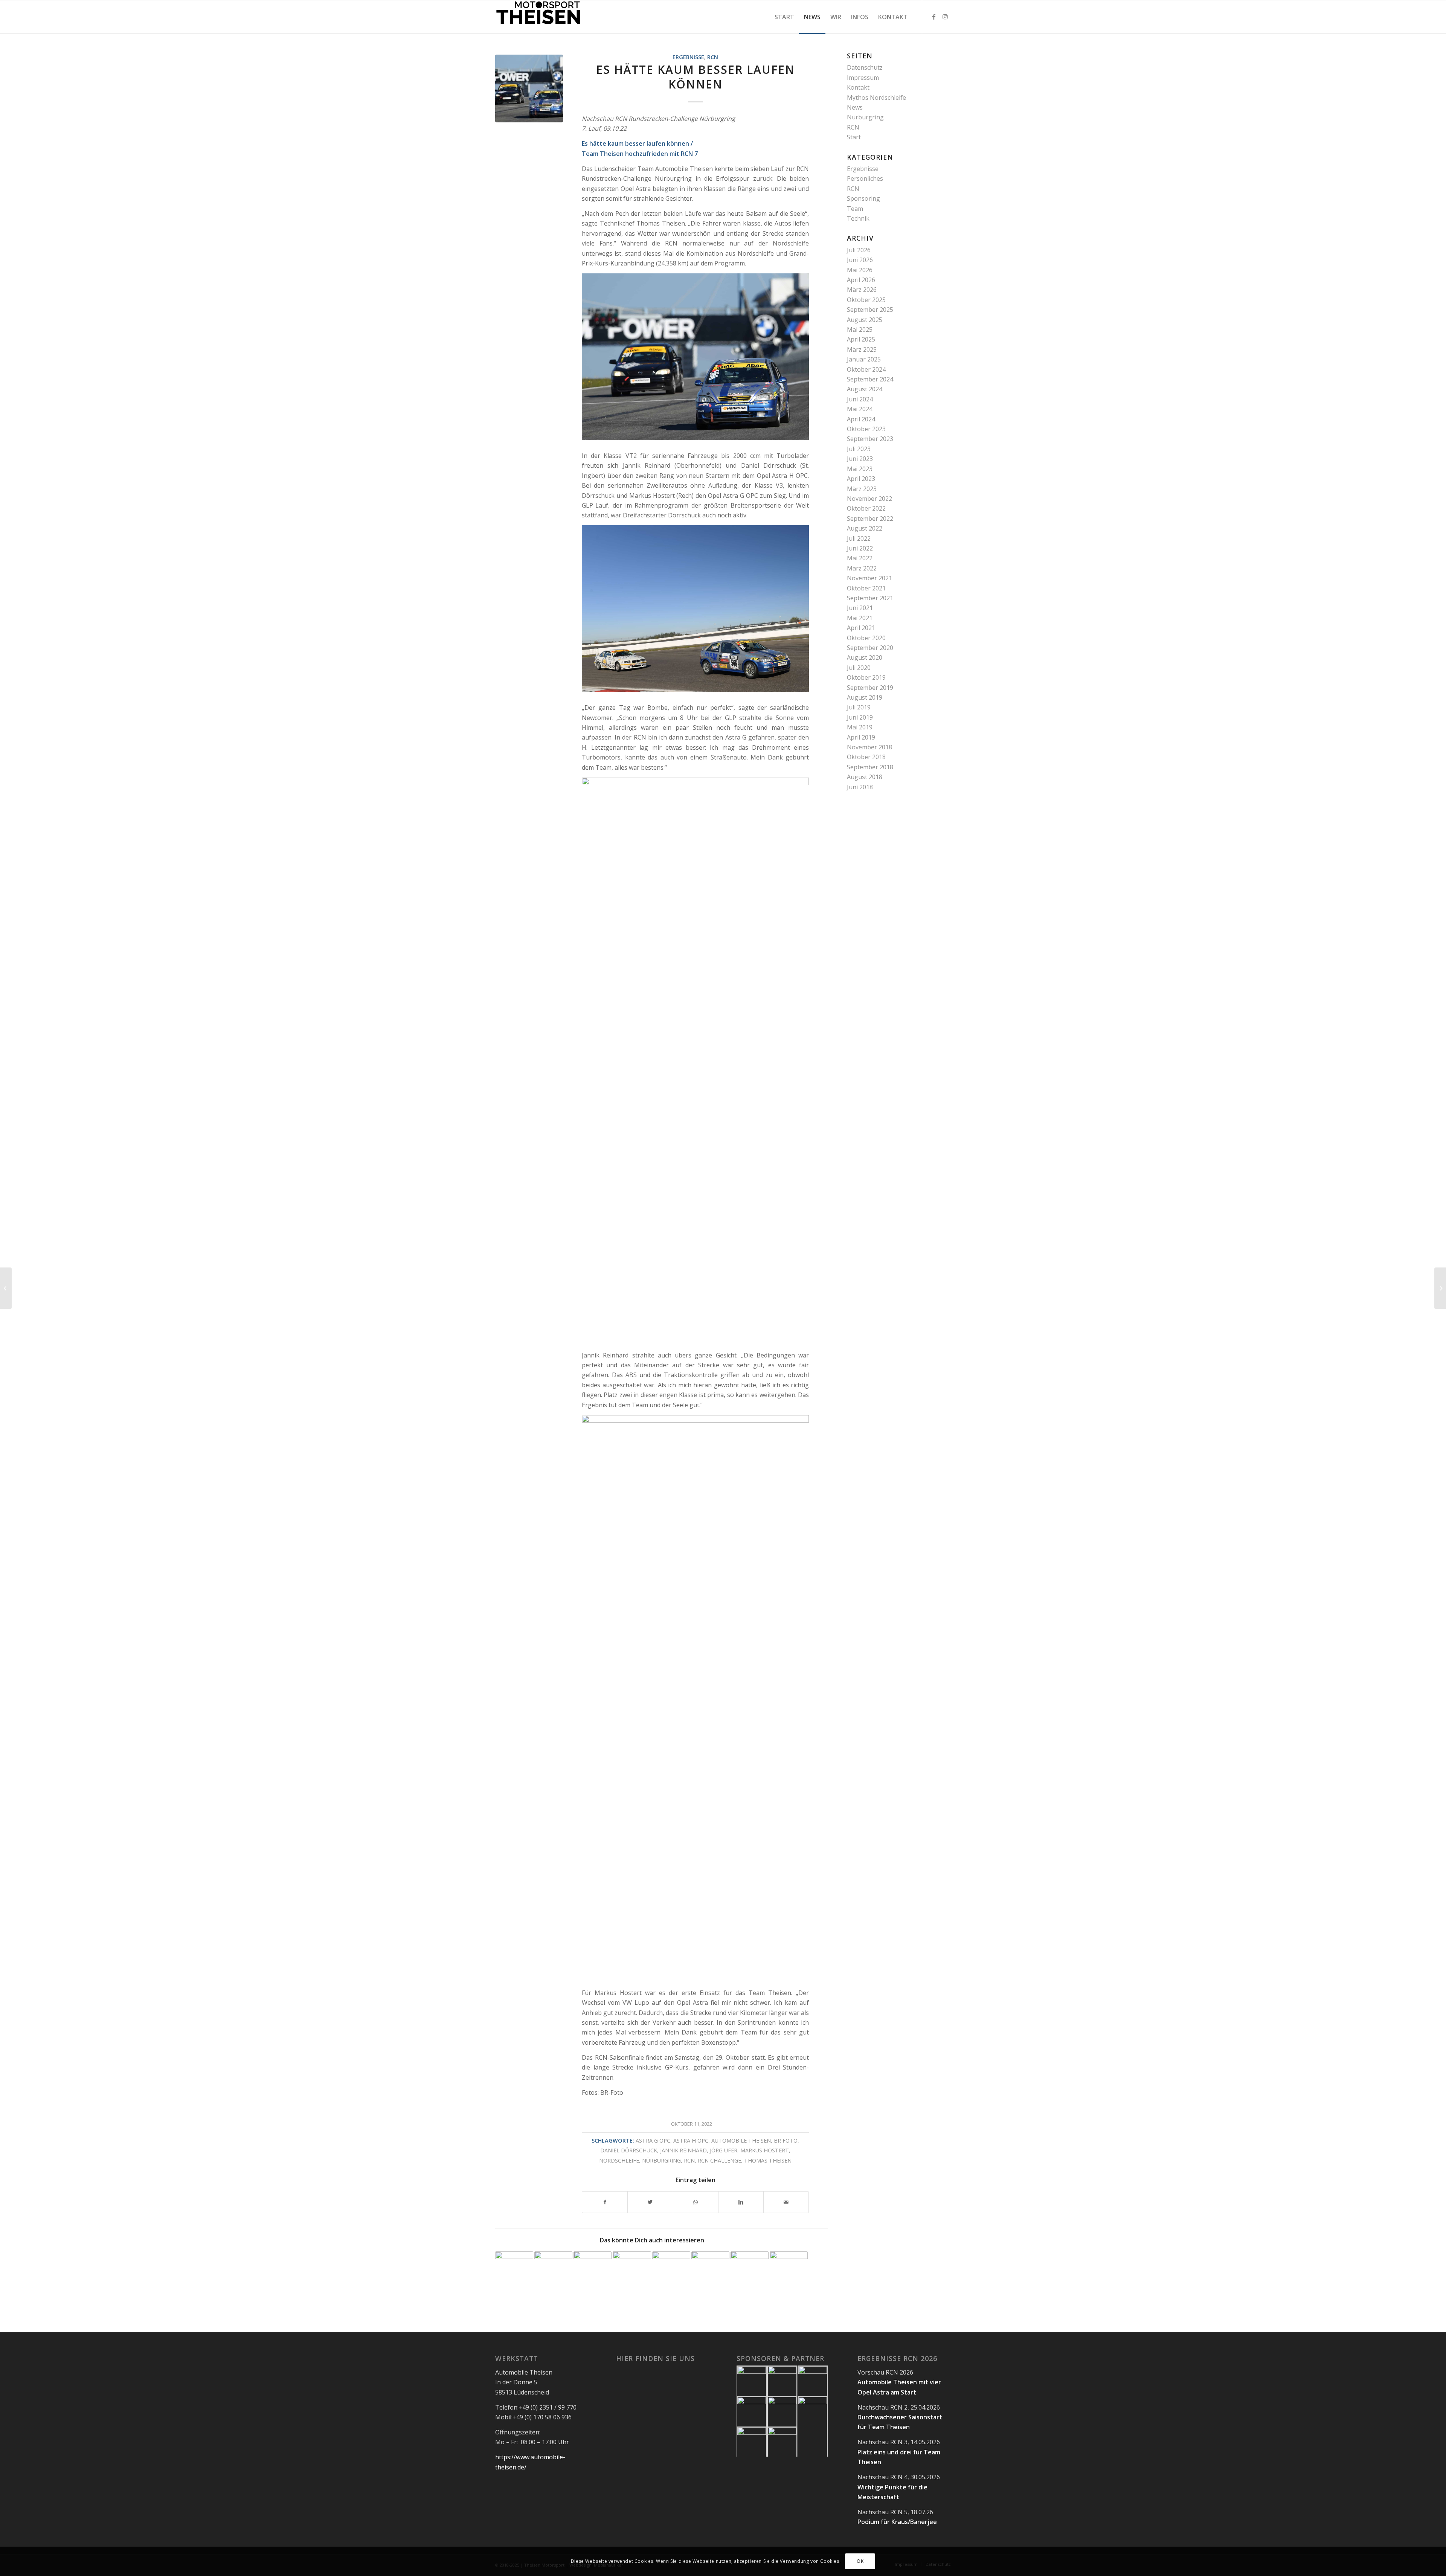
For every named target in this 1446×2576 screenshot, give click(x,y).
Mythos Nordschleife (876, 98)
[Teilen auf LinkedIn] (741, 2202)
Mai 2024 (860, 409)
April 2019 (861, 737)
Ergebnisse (688, 57)
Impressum (863, 78)
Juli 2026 (859, 250)
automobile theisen (741, 2141)
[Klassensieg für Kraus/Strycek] (632, 2270)
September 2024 (870, 379)
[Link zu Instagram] (945, 17)
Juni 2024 (860, 399)
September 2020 (870, 648)
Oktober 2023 (866, 429)
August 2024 (865, 389)
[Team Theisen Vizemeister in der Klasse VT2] (750, 2270)
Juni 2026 (860, 260)
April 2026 (861, 280)
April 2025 (861, 339)
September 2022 (870, 519)
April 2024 (861, 419)
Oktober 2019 (866, 677)
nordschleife (619, 2160)
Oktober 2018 (866, 757)
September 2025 (870, 310)
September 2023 (870, 439)
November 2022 (869, 499)
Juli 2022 (859, 538)
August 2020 (865, 657)
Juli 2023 (859, 449)
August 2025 (865, 320)
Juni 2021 (860, 608)
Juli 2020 (859, 668)
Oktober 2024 (866, 369)
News (855, 107)
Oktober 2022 (866, 508)
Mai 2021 (860, 618)
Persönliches (865, 178)
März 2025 (862, 349)
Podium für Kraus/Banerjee (897, 2522)
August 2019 (865, 697)
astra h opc (691, 2141)
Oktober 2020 (866, 638)
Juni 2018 (860, 787)
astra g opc (653, 2141)
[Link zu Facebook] (934, 17)
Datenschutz (865, 67)
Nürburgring (865, 117)
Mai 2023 (860, 469)
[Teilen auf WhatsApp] (696, 2202)
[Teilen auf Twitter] (650, 2202)
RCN (713, 57)
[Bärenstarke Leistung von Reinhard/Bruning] (789, 2270)
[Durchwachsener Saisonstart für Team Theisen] (553, 2270)
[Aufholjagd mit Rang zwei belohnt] (671, 2270)
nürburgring (661, 2160)
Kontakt (858, 87)
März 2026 (862, 290)
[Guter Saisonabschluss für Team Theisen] (1440, 1288)
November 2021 (869, 578)
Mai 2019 (860, 727)
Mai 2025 (860, 329)
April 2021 (861, 628)
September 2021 (870, 598)
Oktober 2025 (866, 300)
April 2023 (861, 479)
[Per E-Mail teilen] (786, 2202)
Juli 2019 (859, 707)
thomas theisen (768, 2160)
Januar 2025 (864, 359)
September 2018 (870, 767)
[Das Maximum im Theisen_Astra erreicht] (593, 2270)
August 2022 (865, 528)
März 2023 (862, 489)
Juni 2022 (860, 548)
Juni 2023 (860, 459)
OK (860, 2561)
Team (855, 209)
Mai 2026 (860, 270)
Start (854, 137)
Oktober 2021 (866, 588)
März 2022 (862, 568)
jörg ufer (724, 2150)
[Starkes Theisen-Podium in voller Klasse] (514, 2270)
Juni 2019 (860, 717)
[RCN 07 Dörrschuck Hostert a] (529, 88)
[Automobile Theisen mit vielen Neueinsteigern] (710, 2270)
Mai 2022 (860, 558)
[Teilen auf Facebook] (605, 2202)
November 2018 (869, 747)
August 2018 (865, 777)
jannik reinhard (683, 2150)
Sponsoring (863, 198)
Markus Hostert (765, 2150)
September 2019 (870, 688)
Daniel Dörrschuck (629, 2150)
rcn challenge (719, 2160)
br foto (786, 2141)
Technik (858, 218)
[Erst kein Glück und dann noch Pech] (6, 1288)
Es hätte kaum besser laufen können (696, 77)
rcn (689, 2160)
